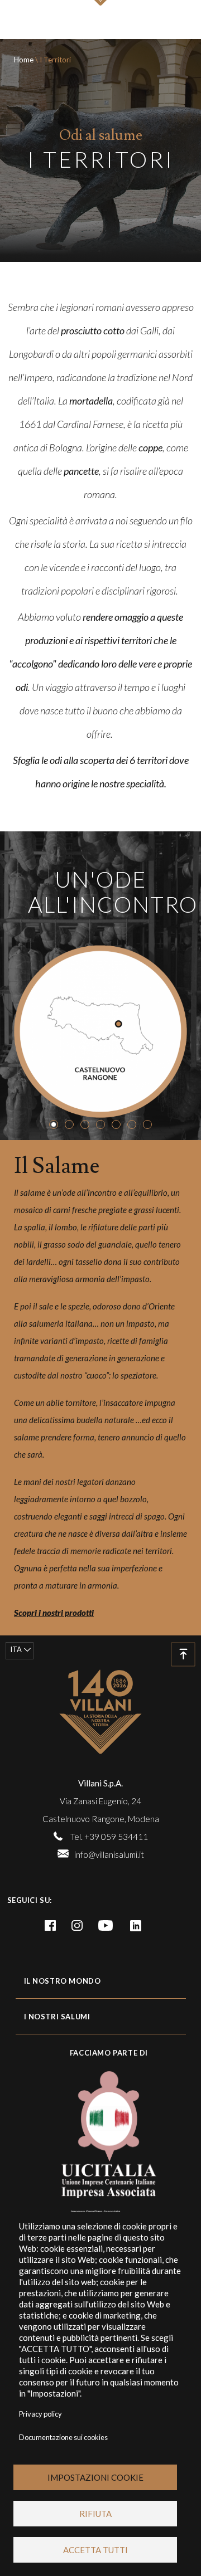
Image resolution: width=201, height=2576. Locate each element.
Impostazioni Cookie (95, 2477)
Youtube (106, 1926)
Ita (16, 1649)
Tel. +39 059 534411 (109, 1837)
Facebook (50, 1926)
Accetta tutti (95, 2550)
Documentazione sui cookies (63, 2437)
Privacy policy (40, 2414)
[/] (101, 1712)
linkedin (136, 1926)
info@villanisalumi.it (109, 1854)
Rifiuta (95, 2514)
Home (24, 60)
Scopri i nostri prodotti (54, 1613)
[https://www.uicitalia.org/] (100, 2132)
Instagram (77, 1926)
